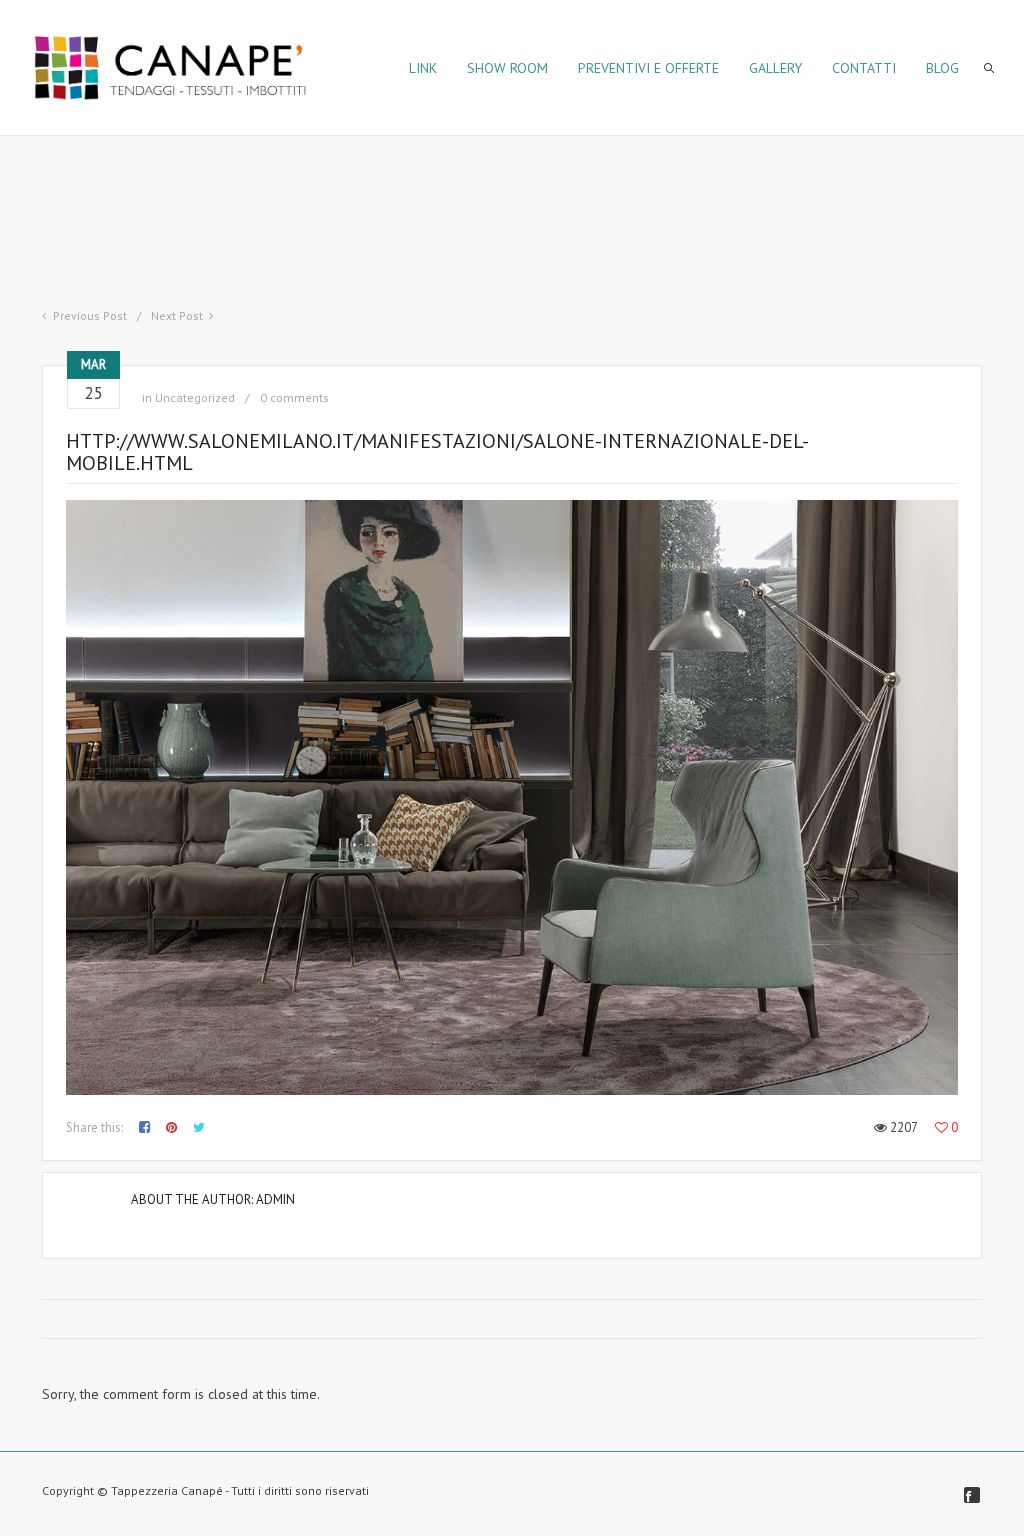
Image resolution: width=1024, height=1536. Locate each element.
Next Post (177, 315)
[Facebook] (972, 1495)
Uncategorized (195, 397)
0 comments (294, 397)
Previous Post (90, 315)
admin (275, 1199)
